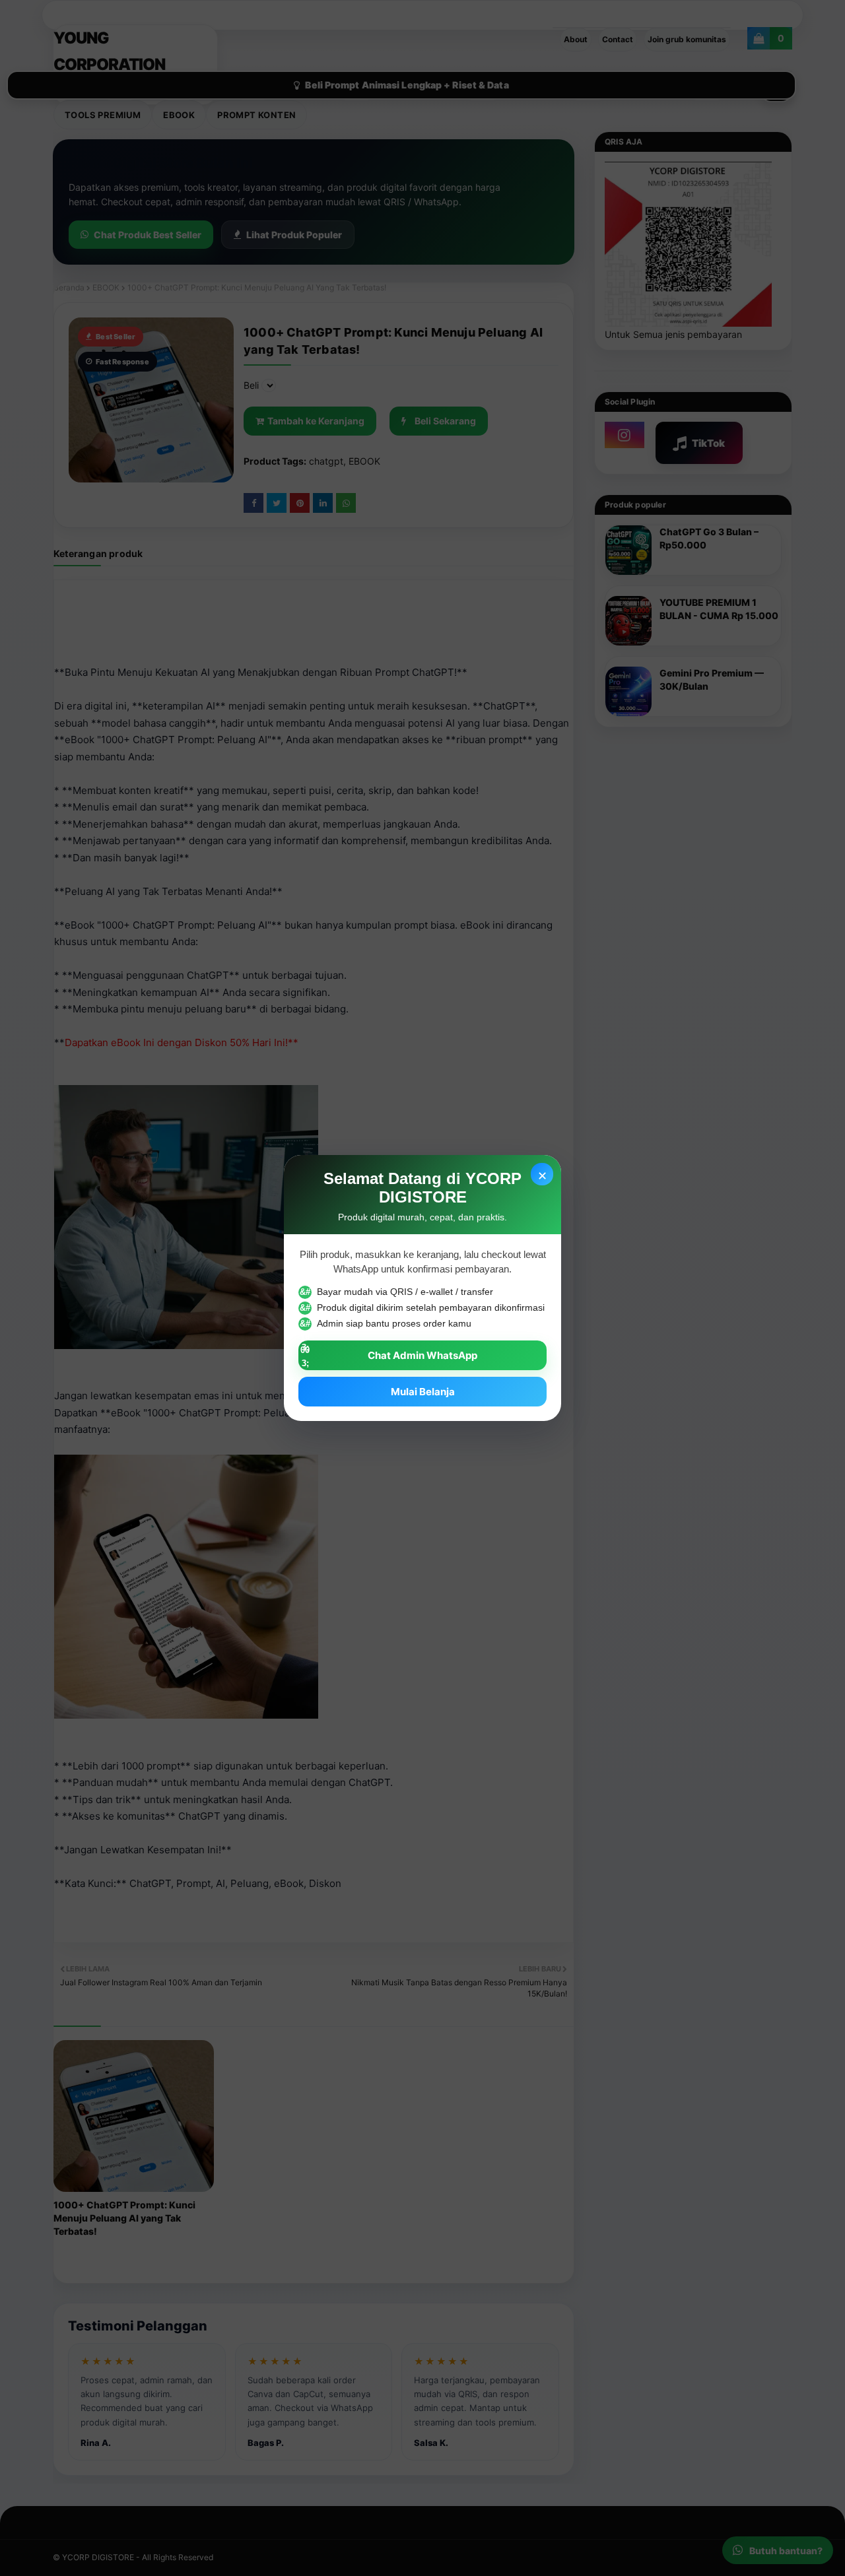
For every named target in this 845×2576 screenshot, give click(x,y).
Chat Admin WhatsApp (422, 1355)
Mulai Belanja (423, 1392)
